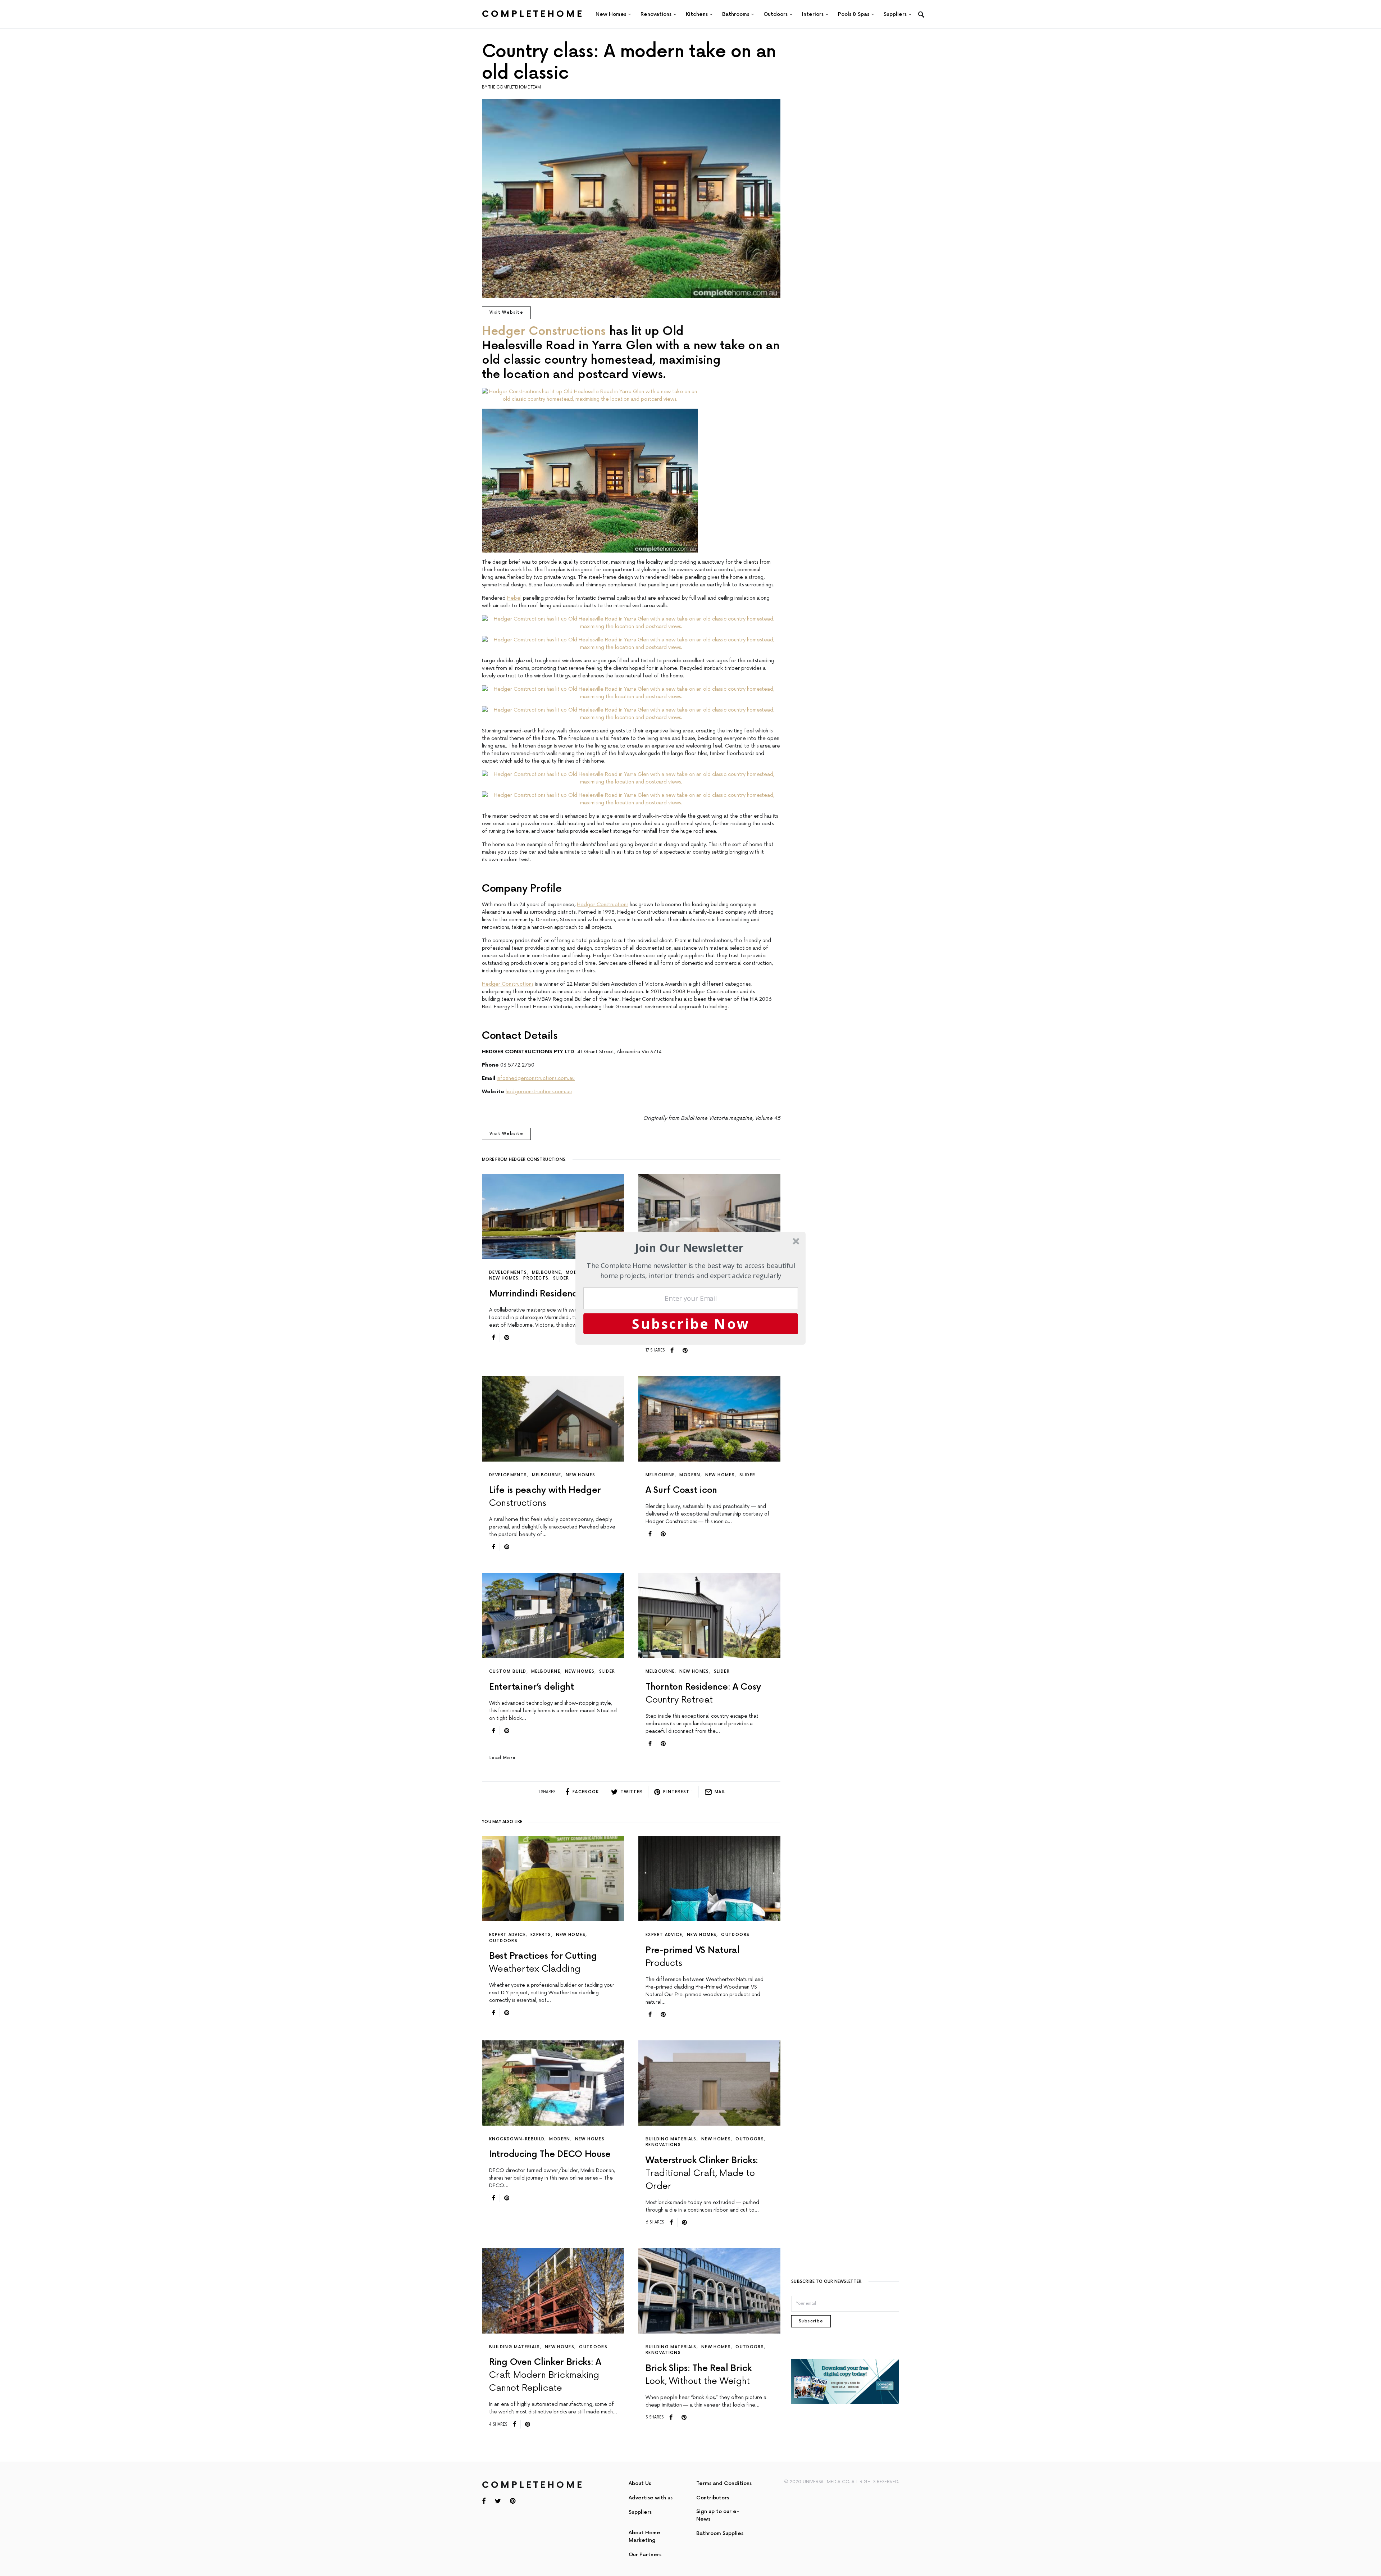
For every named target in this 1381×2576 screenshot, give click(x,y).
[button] (690, 1248)
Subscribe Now (691, 1323)
